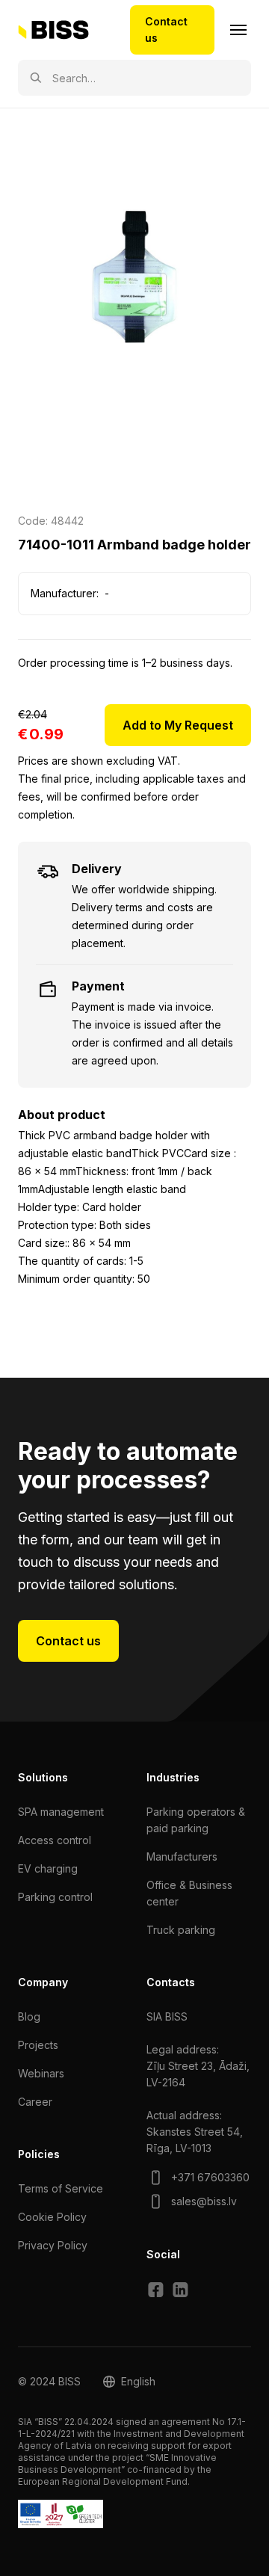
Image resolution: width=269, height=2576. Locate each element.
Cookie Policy (52, 2217)
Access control (55, 1840)
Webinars (41, 2073)
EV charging (48, 1868)
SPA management (61, 1812)
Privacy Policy (53, 2245)
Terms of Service (61, 2188)
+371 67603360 (210, 2177)
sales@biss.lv (204, 2201)
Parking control (55, 1897)
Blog (29, 2016)
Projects (38, 2045)
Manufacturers (182, 1856)
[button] (129, 2382)
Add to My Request (178, 725)
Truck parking (181, 1930)
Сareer (35, 2102)
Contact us (166, 30)
